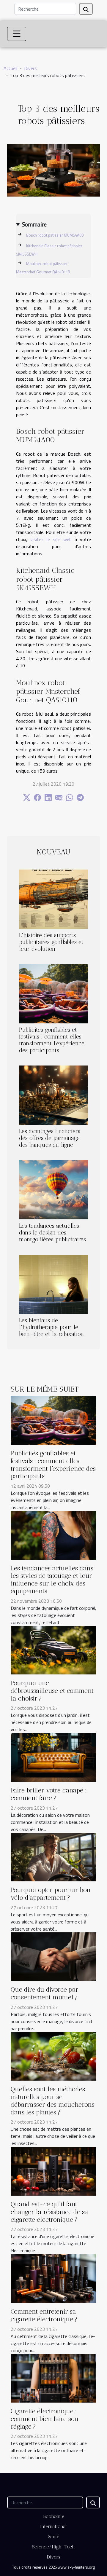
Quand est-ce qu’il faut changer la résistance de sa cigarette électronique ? (49, 2212)
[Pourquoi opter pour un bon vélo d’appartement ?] (53, 1856)
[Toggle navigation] (17, 34)
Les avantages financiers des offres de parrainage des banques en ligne (50, 1138)
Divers (30, 68)
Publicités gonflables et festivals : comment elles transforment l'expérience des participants (52, 1040)
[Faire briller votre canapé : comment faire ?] (53, 1757)
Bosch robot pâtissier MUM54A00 (55, 235)
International (53, 2526)
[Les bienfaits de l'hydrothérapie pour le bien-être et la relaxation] (53, 1284)
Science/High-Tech (53, 2547)
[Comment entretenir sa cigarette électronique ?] (53, 2278)
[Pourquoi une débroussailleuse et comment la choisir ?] (53, 1650)
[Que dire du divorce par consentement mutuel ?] (53, 1956)
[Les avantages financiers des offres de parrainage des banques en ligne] (53, 1095)
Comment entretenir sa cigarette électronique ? (44, 2315)
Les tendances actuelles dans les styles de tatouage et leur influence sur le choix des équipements (52, 1580)
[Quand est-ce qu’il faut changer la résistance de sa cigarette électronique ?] (53, 2171)
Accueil (10, 68)
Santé (53, 2536)
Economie (54, 2516)
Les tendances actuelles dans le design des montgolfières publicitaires (52, 1233)
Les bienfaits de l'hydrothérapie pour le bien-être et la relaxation (52, 1327)
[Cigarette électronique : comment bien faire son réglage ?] (53, 2378)
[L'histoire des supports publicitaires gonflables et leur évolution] (53, 899)
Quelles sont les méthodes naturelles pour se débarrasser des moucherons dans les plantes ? (53, 2100)
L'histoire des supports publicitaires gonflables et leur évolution (51, 942)
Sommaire (34, 224)
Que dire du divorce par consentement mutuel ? (45, 1993)
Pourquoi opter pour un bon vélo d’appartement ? (51, 1894)
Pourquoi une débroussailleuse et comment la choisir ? (52, 1691)
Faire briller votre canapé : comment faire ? (49, 1794)
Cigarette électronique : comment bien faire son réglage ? (45, 2419)
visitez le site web (51, 539)
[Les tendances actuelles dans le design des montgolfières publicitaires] (53, 1190)
